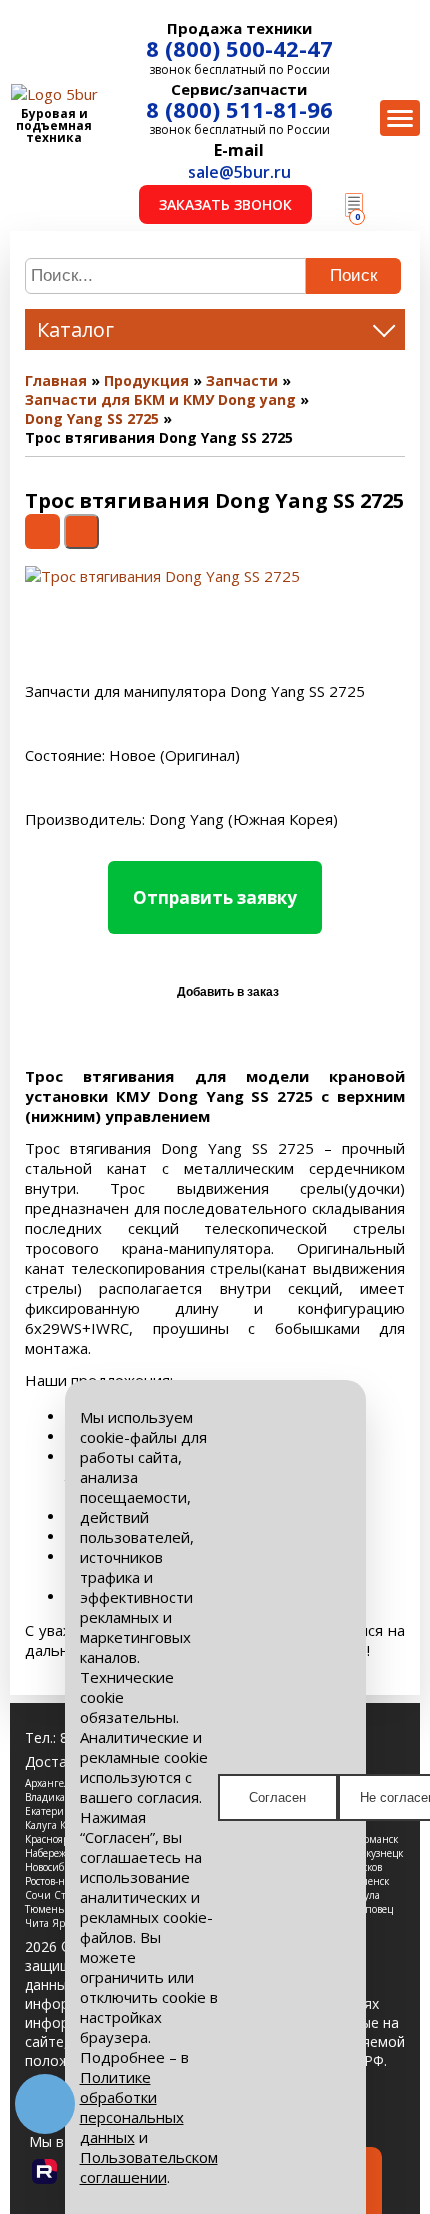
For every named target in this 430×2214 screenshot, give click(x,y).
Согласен (277, 1797)
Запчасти (242, 380)
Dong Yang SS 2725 (92, 418)
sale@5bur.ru (239, 172)
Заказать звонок (225, 204)
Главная (56, 380)
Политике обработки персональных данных (132, 2107)
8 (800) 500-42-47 (239, 48)
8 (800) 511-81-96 (239, 109)
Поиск (353, 275)
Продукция (146, 380)
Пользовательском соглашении (149, 2167)
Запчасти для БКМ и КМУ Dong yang (160, 399)
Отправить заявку (215, 897)
